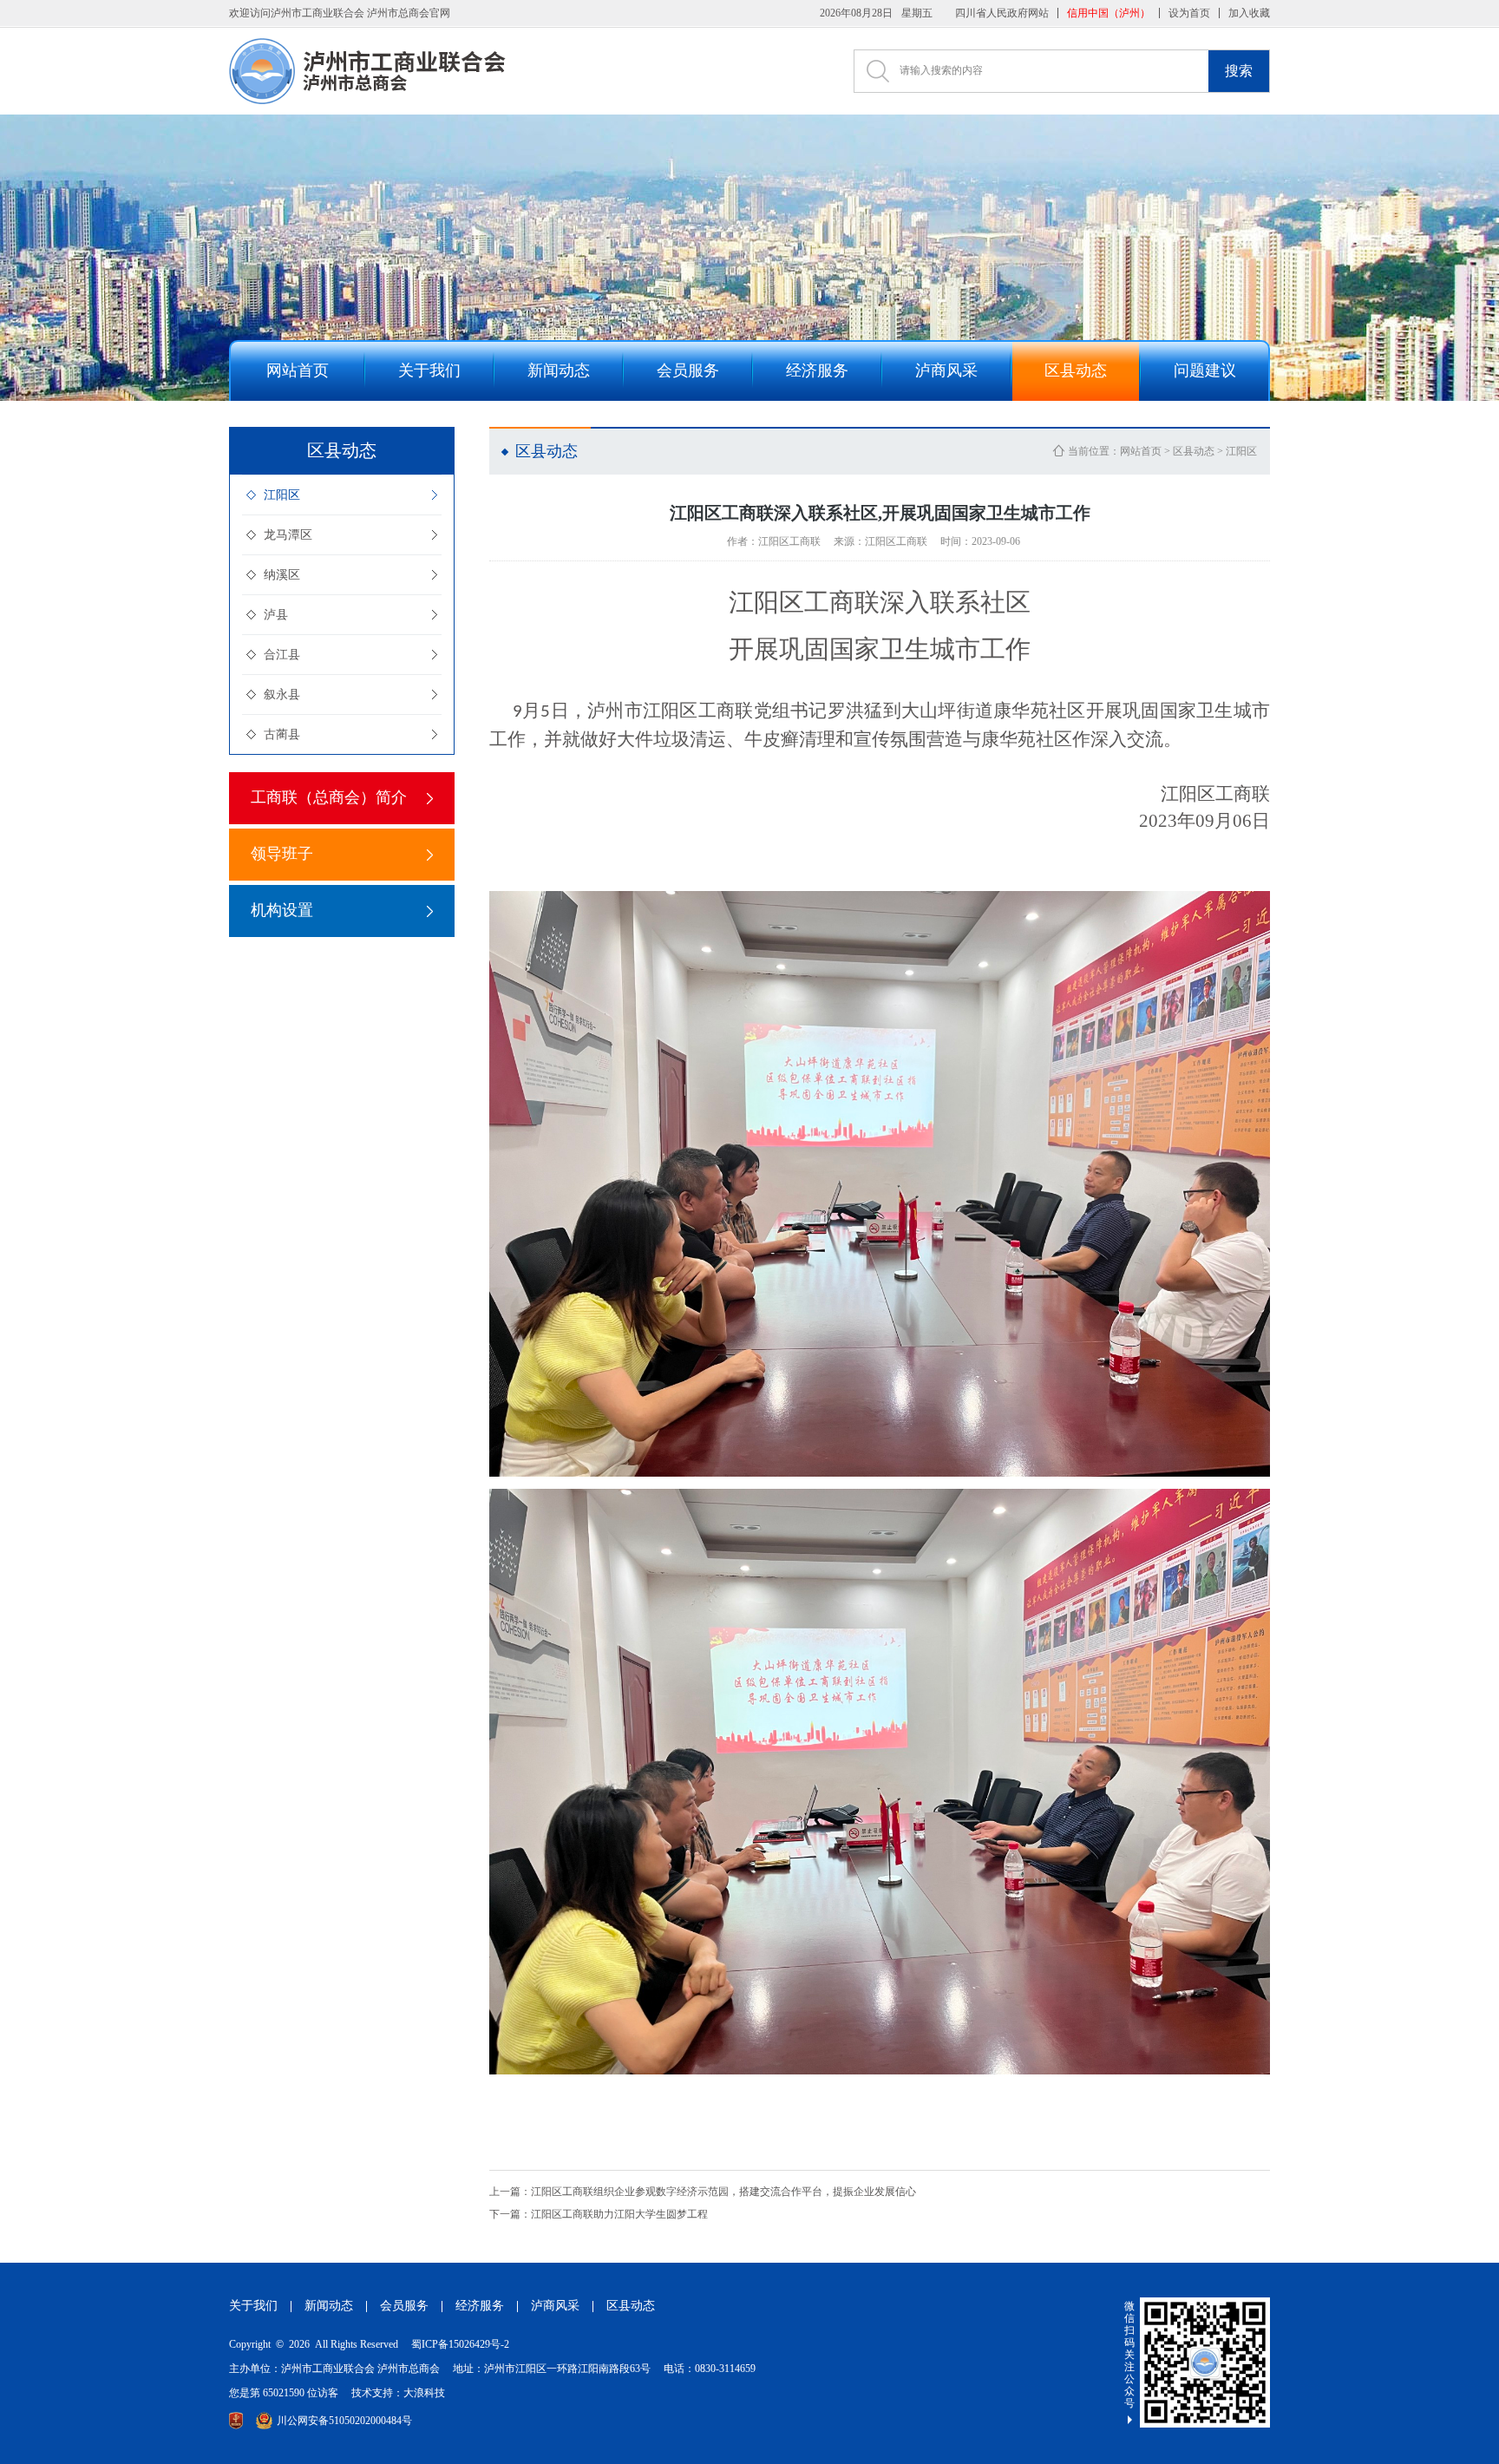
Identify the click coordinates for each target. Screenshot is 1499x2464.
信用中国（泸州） (1109, 13)
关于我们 (253, 2306)
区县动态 (1194, 451)
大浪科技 (424, 2393)
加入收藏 (1249, 13)
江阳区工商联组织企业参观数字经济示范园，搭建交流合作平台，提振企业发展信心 (703, 2192)
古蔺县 (282, 734)
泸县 (276, 615)
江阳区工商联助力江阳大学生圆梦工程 (599, 2214)
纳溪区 (282, 575)
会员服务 (404, 2306)
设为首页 (1189, 13)
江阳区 (282, 495)
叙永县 (282, 695)
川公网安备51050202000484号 (344, 2421)
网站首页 (1141, 451)
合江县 (282, 655)
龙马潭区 (288, 535)
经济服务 (480, 2306)
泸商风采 (555, 2306)
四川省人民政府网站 (1002, 13)
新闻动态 (329, 2306)
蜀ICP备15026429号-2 (460, 2344)
